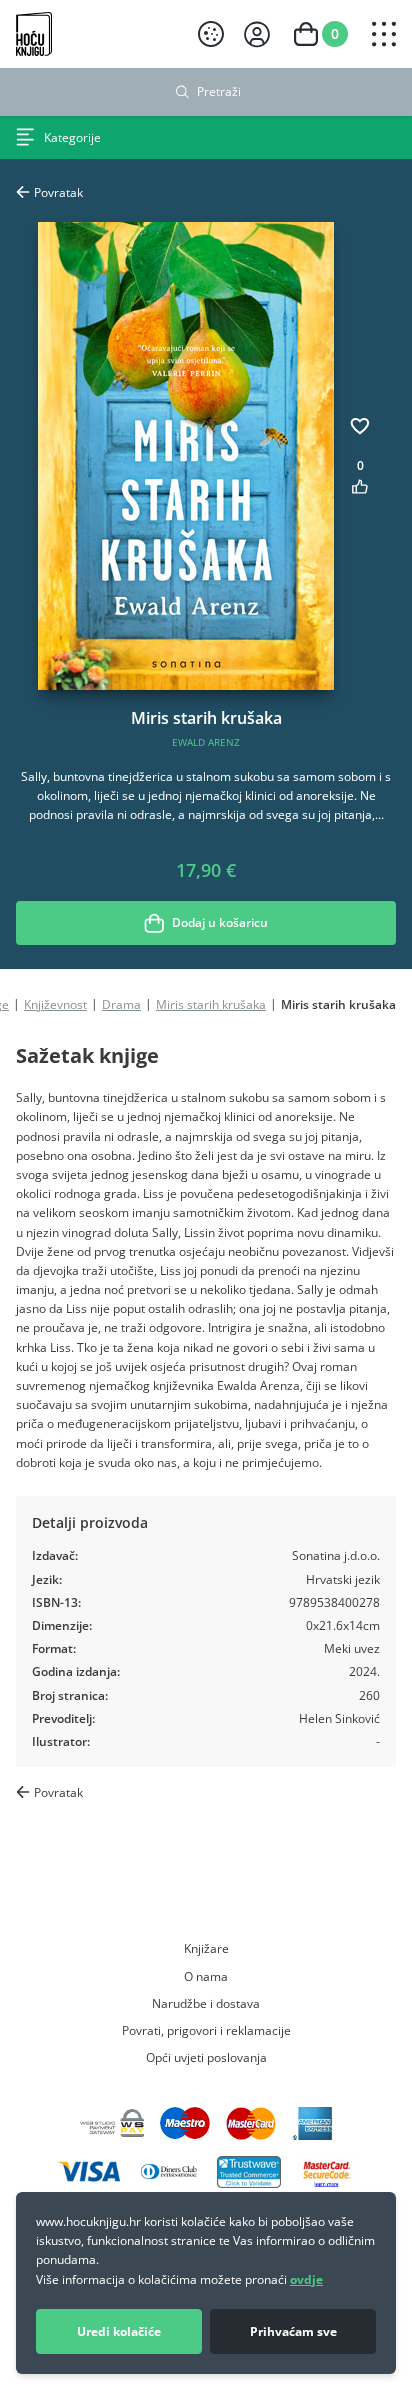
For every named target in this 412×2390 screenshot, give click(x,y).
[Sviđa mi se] (360, 486)
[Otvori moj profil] (257, 34)
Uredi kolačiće (119, 2331)
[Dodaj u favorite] (360, 426)
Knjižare (206, 1948)
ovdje (306, 2279)
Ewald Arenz (206, 742)
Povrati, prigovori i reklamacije (206, 2030)
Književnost (55, 1004)
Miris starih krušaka (211, 1004)
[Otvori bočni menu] (384, 34)
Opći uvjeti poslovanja (206, 2057)
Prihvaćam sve (293, 2331)
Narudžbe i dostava (206, 2003)
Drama (121, 1004)
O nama (206, 1976)
